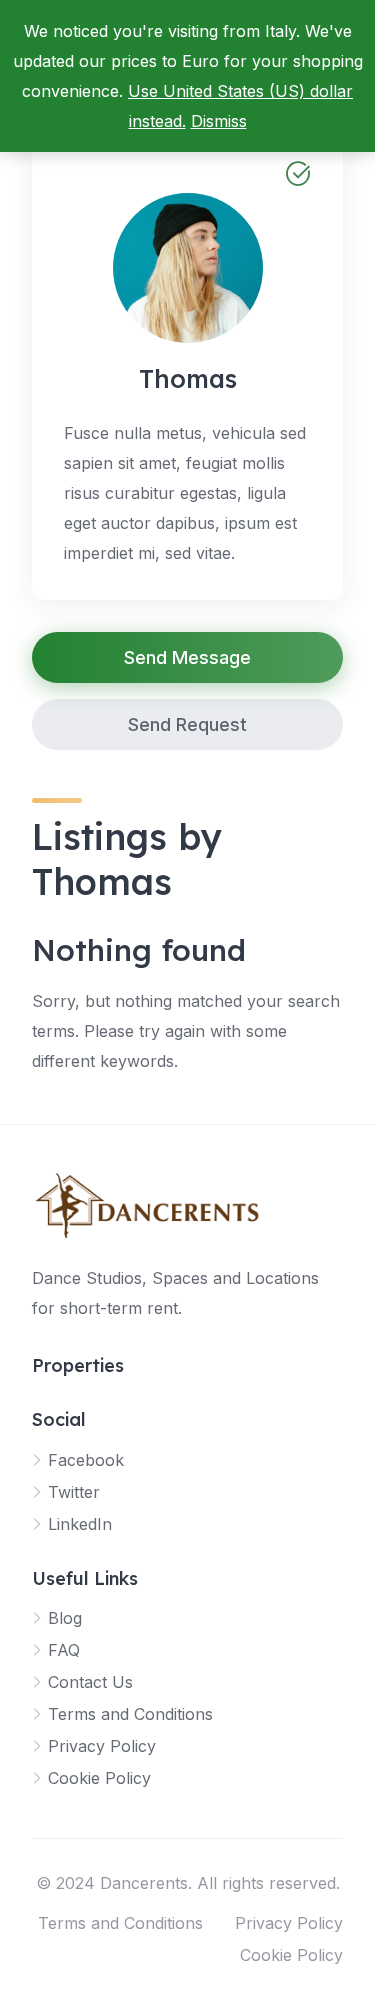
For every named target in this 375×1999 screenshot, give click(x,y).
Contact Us (90, 1682)
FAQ (64, 1650)
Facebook (86, 1460)
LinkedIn (80, 1524)
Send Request (187, 724)
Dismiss (219, 121)
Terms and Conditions (130, 1714)
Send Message (187, 657)
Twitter (74, 1492)
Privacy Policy (102, 1746)
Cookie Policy (99, 1778)
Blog (65, 1618)
